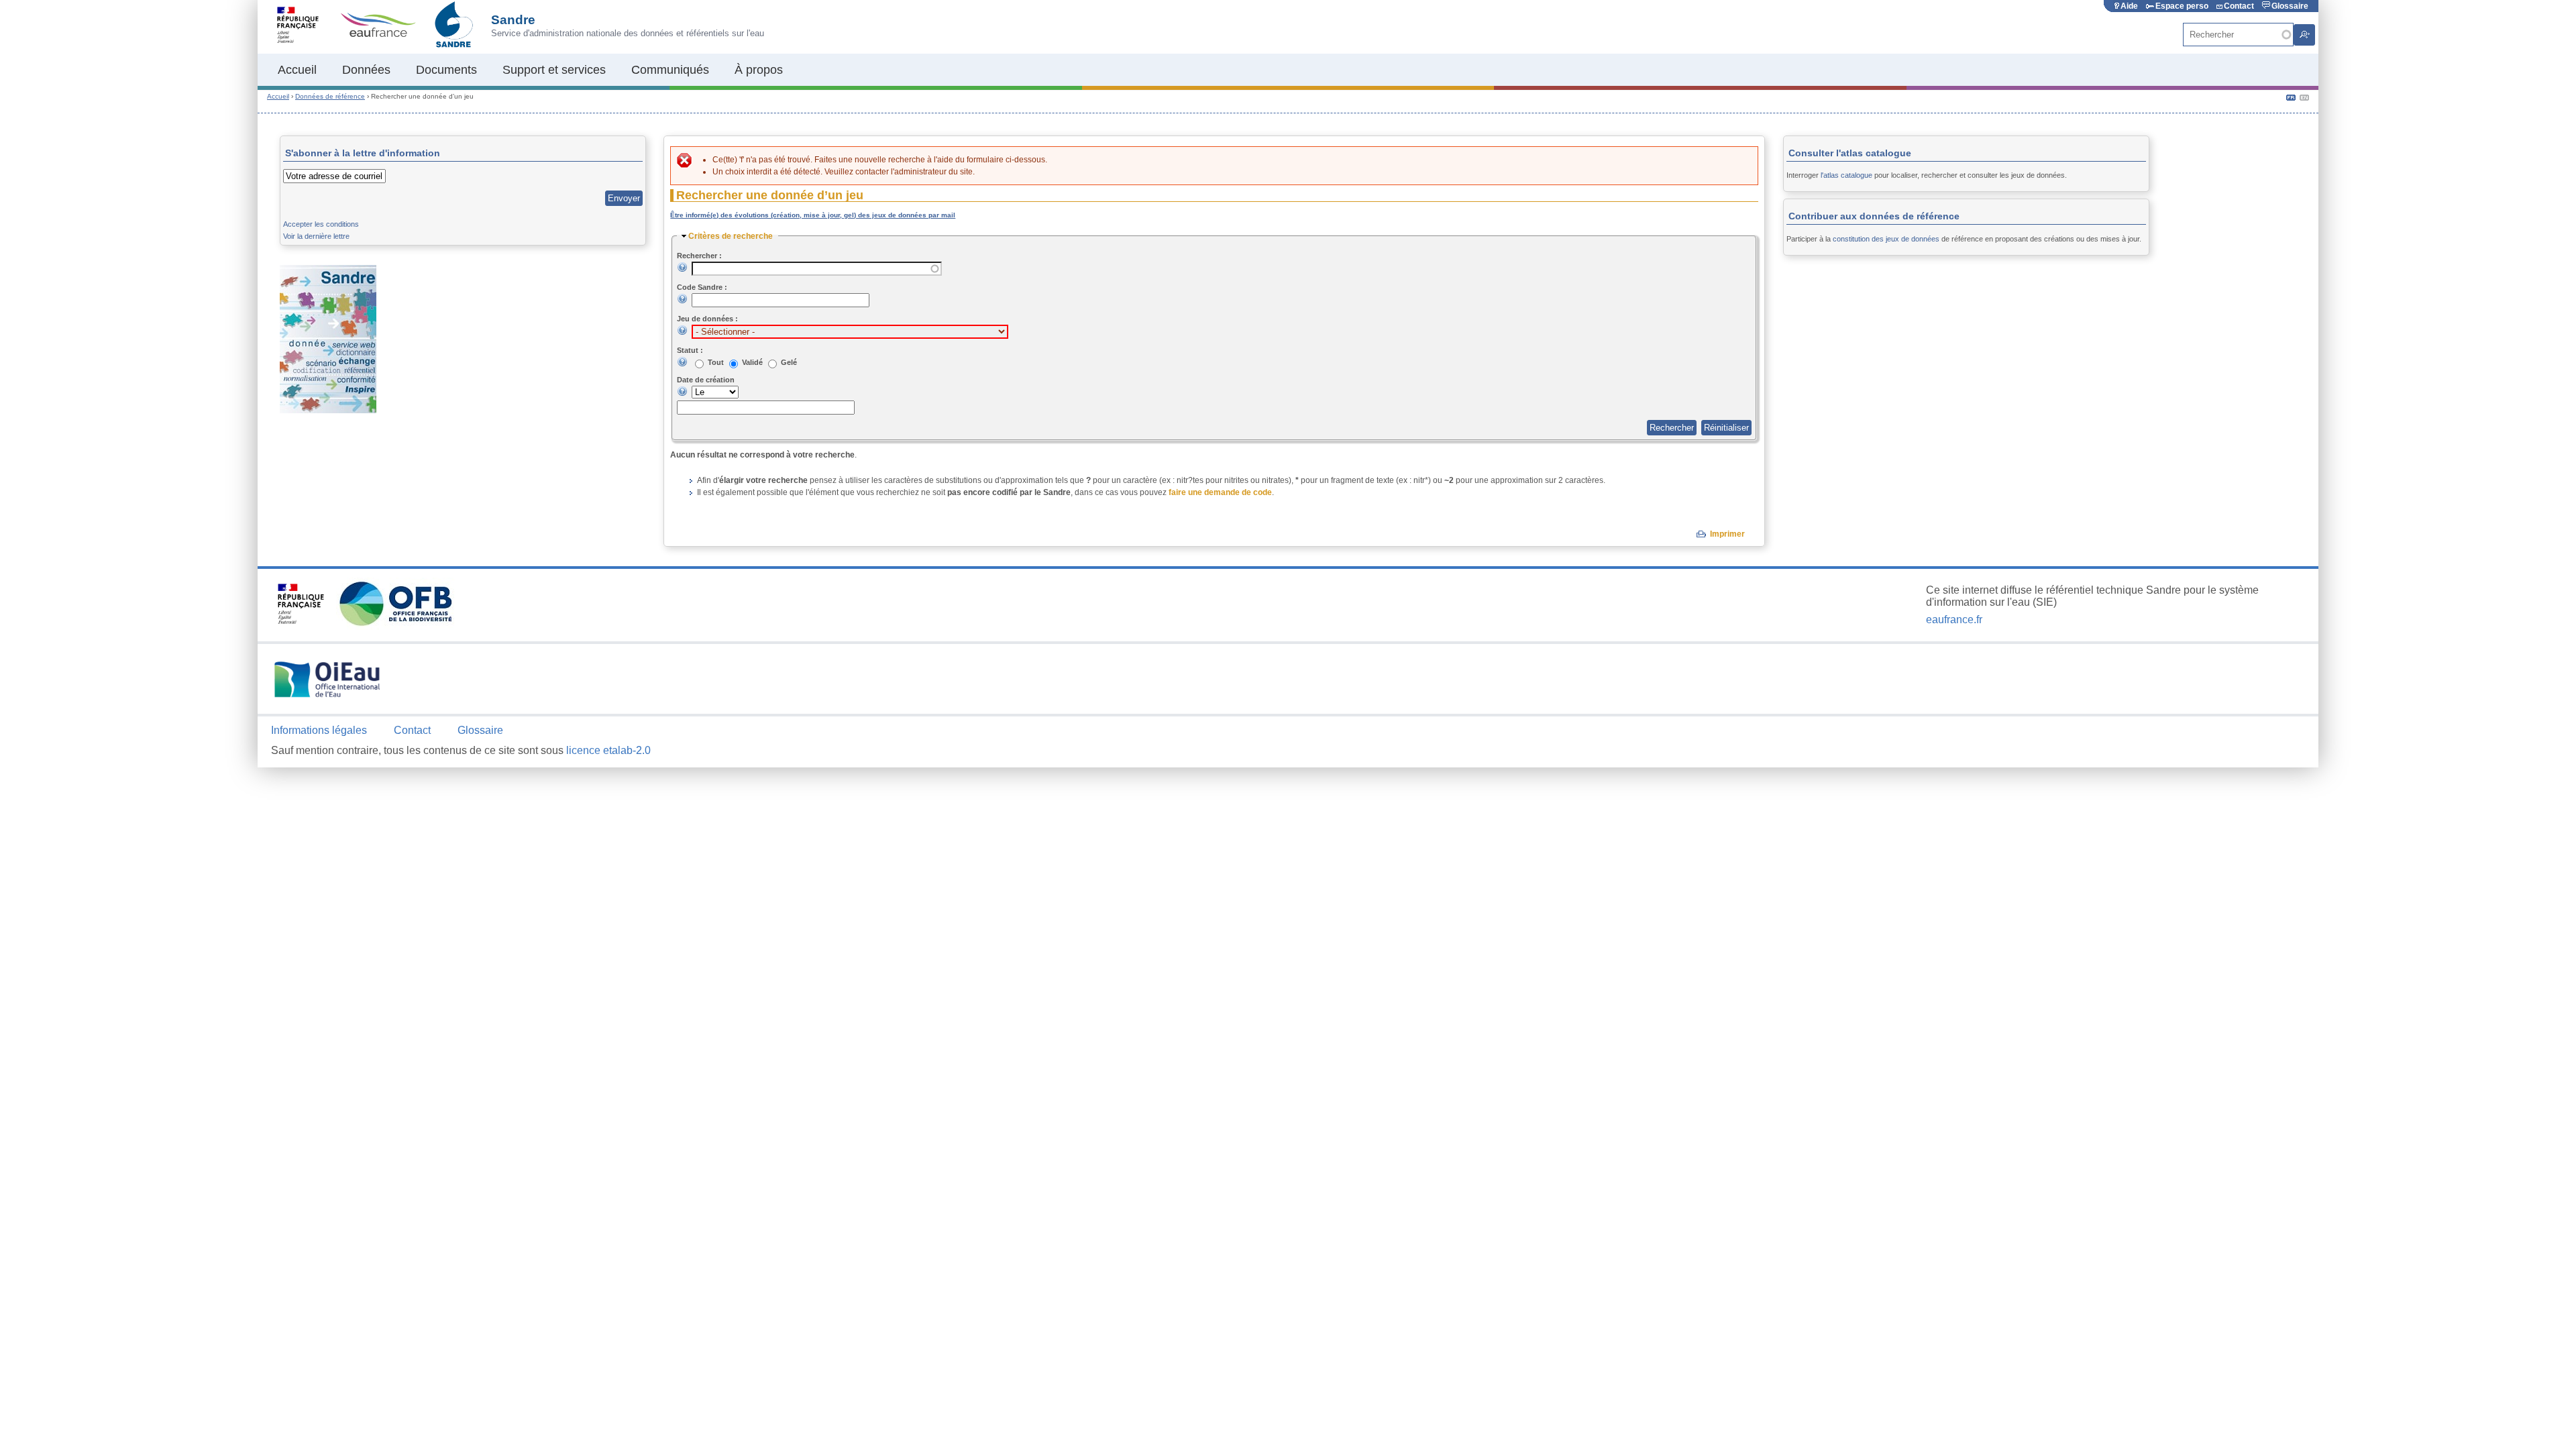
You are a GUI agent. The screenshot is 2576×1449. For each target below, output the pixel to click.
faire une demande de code (1220, 492)
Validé (753, 362)
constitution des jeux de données (1886, 239)
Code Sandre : (702, 287)
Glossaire (2290, 6)
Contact (2239, 6)
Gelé (789, 362)
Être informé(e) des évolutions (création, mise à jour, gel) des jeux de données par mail (813, 215)
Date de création (706, 380)
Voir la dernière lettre (316, 236)
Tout (717, 362)
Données (366, 70)
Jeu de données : (707, 319)
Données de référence (330, 96)
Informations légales (319, 730)
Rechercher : (699, 256)
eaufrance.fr (1954, 620)
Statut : (690, 350)
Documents (446, 70)
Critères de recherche (731, 236)
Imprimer (1727, 534)
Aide (2129, 6)
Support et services (554, 70)
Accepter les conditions (321, 224)
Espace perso (2182, 6)
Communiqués (670, 70)
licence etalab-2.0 (608, 750)
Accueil (297, 70)
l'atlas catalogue (1846, 175)
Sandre (513, 20)
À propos (759, 70)
